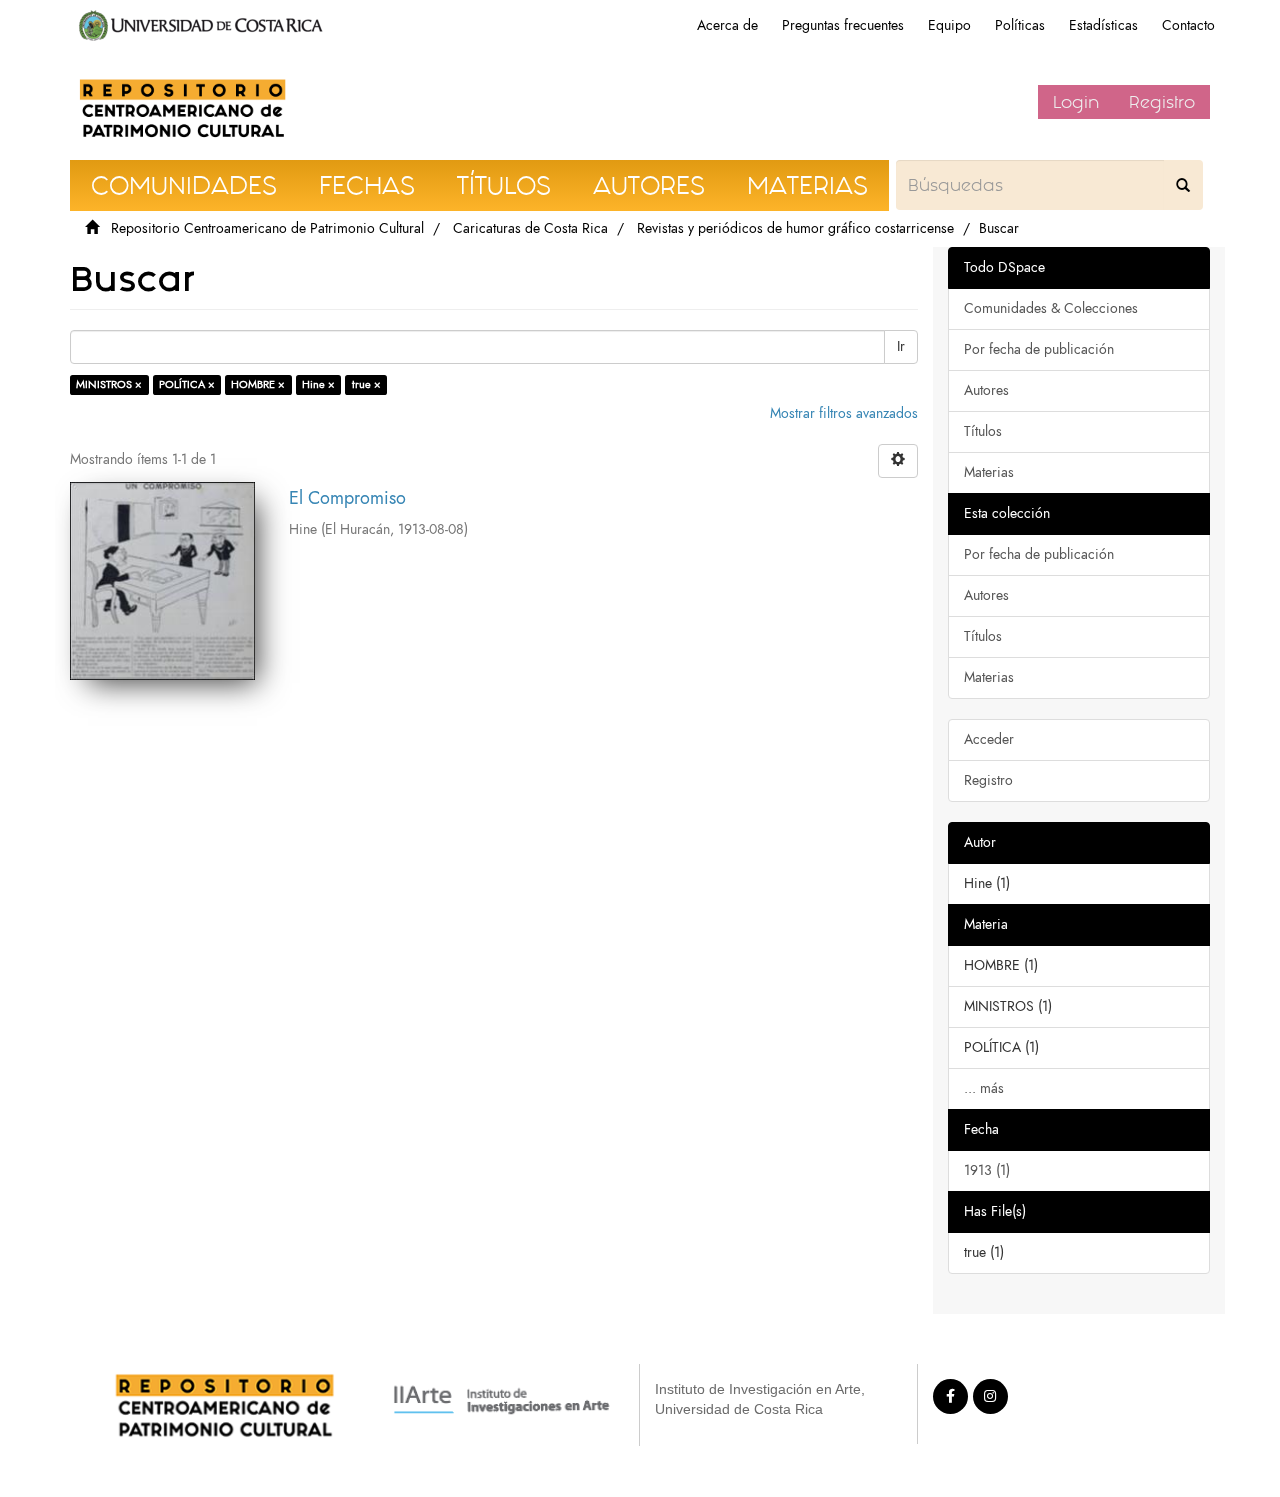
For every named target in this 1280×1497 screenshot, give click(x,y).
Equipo (949, 25)
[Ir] (1183, 185)
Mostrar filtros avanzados (844, 413)
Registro (1162, 102)
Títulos (983, 431)
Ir (901, 346)
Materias (989, 472)
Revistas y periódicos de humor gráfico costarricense (795, 228)
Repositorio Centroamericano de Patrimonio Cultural (267, 228)
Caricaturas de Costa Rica (530, 228)
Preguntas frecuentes (843, 25)
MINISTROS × (109, 384)
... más (984, 1088)
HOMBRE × (258, 384)
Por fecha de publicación (1039, 349)
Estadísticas (1103, 25)
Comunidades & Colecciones (1051, 308)
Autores (986, 390)
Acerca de (727, 25)
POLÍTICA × (187, 384)
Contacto (1188, 25)
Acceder (989, 739)
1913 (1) (987, 1170)
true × (366, 384)
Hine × (318, 384)
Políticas (1020, 25)
